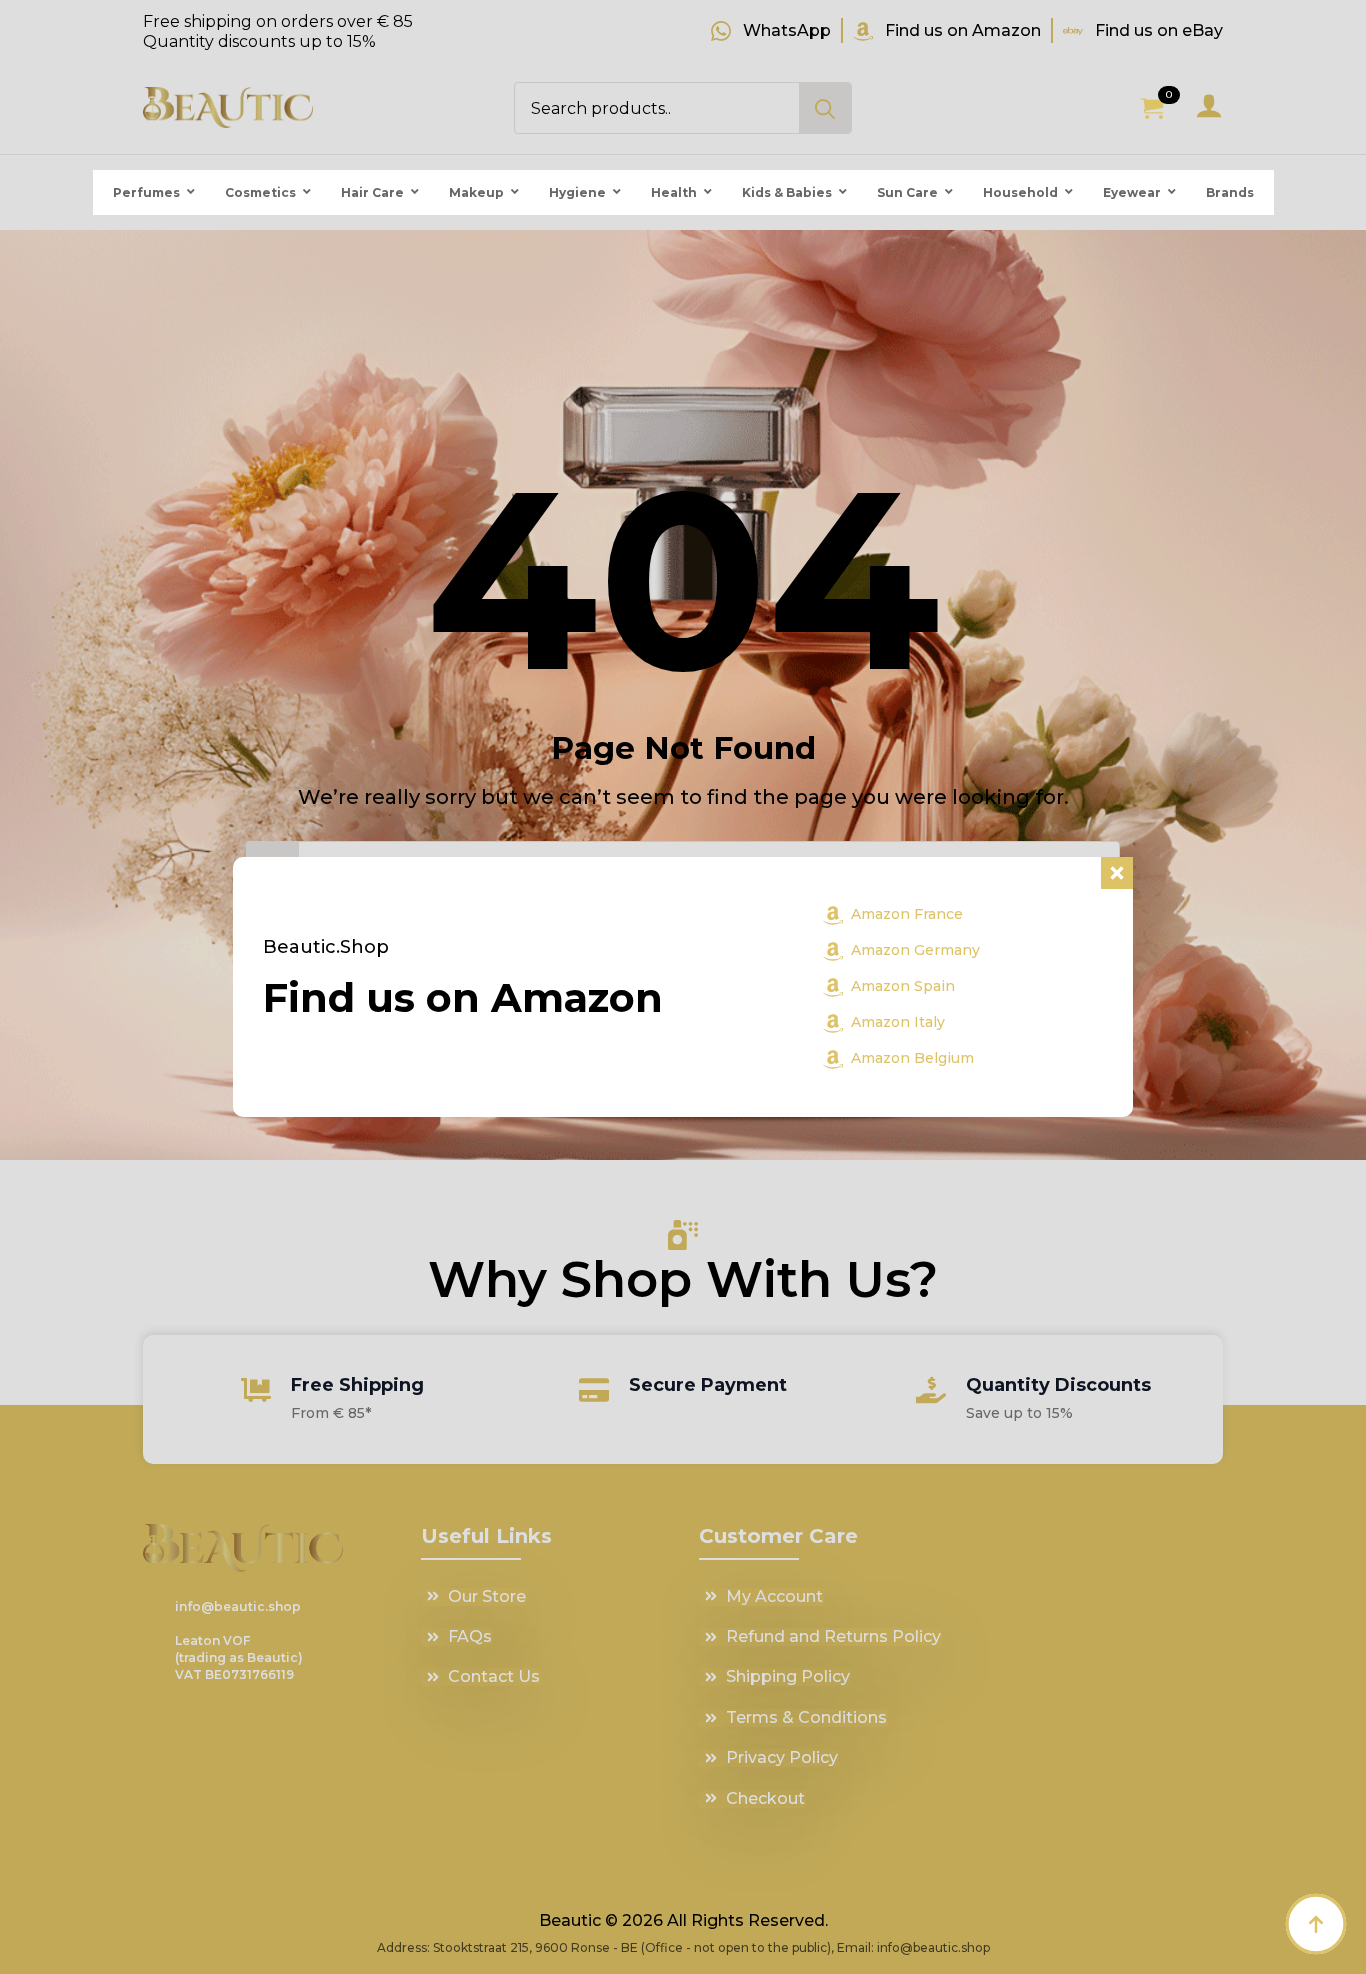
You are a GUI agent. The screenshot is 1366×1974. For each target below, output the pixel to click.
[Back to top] (1316, 1924)
